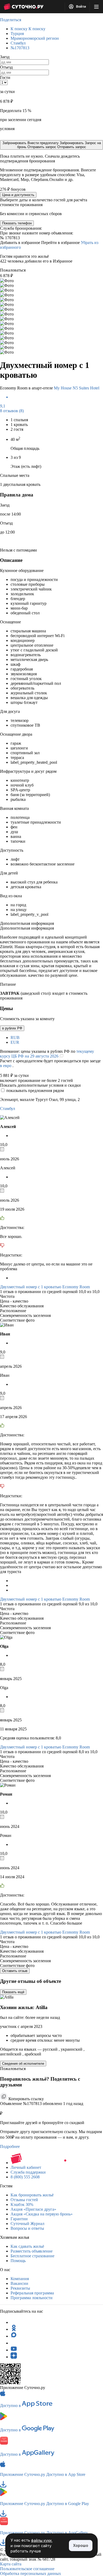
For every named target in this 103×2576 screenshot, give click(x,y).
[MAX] (14, 2336)
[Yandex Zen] (14, 2357)
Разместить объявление (32, 2251)
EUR (15, 1042)
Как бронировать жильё (32, 2195)
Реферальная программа (32, 2293)
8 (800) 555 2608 (25, 2177)
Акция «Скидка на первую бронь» (42, 2214)
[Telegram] (14, 2322)
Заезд (5, 57)
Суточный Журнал (27, 2224)
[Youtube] (14, 2350)
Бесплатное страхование (32, 2256)
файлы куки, (42, 2540)
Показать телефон (17, 223)
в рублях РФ (12, 1028)
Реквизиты (20, 2288)
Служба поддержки (28, 2172)
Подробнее (10, 2146)
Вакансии (19, 2283)
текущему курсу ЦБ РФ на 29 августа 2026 (47, 1054)
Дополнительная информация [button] (27, 923)
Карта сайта (11, 2564)
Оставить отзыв (15, 1971)
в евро (6, 1066)
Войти (81, 7)
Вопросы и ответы (27, 2228)
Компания (20, 2279)
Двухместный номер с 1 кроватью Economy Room (45, 1287)
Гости (5, 77)
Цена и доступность (18, 195)
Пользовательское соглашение (27, 2569)
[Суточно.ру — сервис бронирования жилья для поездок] (24, 7)
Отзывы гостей (24, 2200)
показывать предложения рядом (35, 1091)
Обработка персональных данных (31, 2573)
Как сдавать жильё (27, 2246)
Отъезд (6, 67)
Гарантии (19, 2219)
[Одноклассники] (14, 2329)
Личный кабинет (26, 2167)
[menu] (96, 7)
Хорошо (81, 2545)
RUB (15, 1038)
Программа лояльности (32, 2298)
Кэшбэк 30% (22, 2204)
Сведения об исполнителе (23, 2064)
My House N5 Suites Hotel (77, 388)
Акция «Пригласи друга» (33, 2209)
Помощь (18, 2261)
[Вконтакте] (14, 2343)
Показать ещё (13, 1992)
